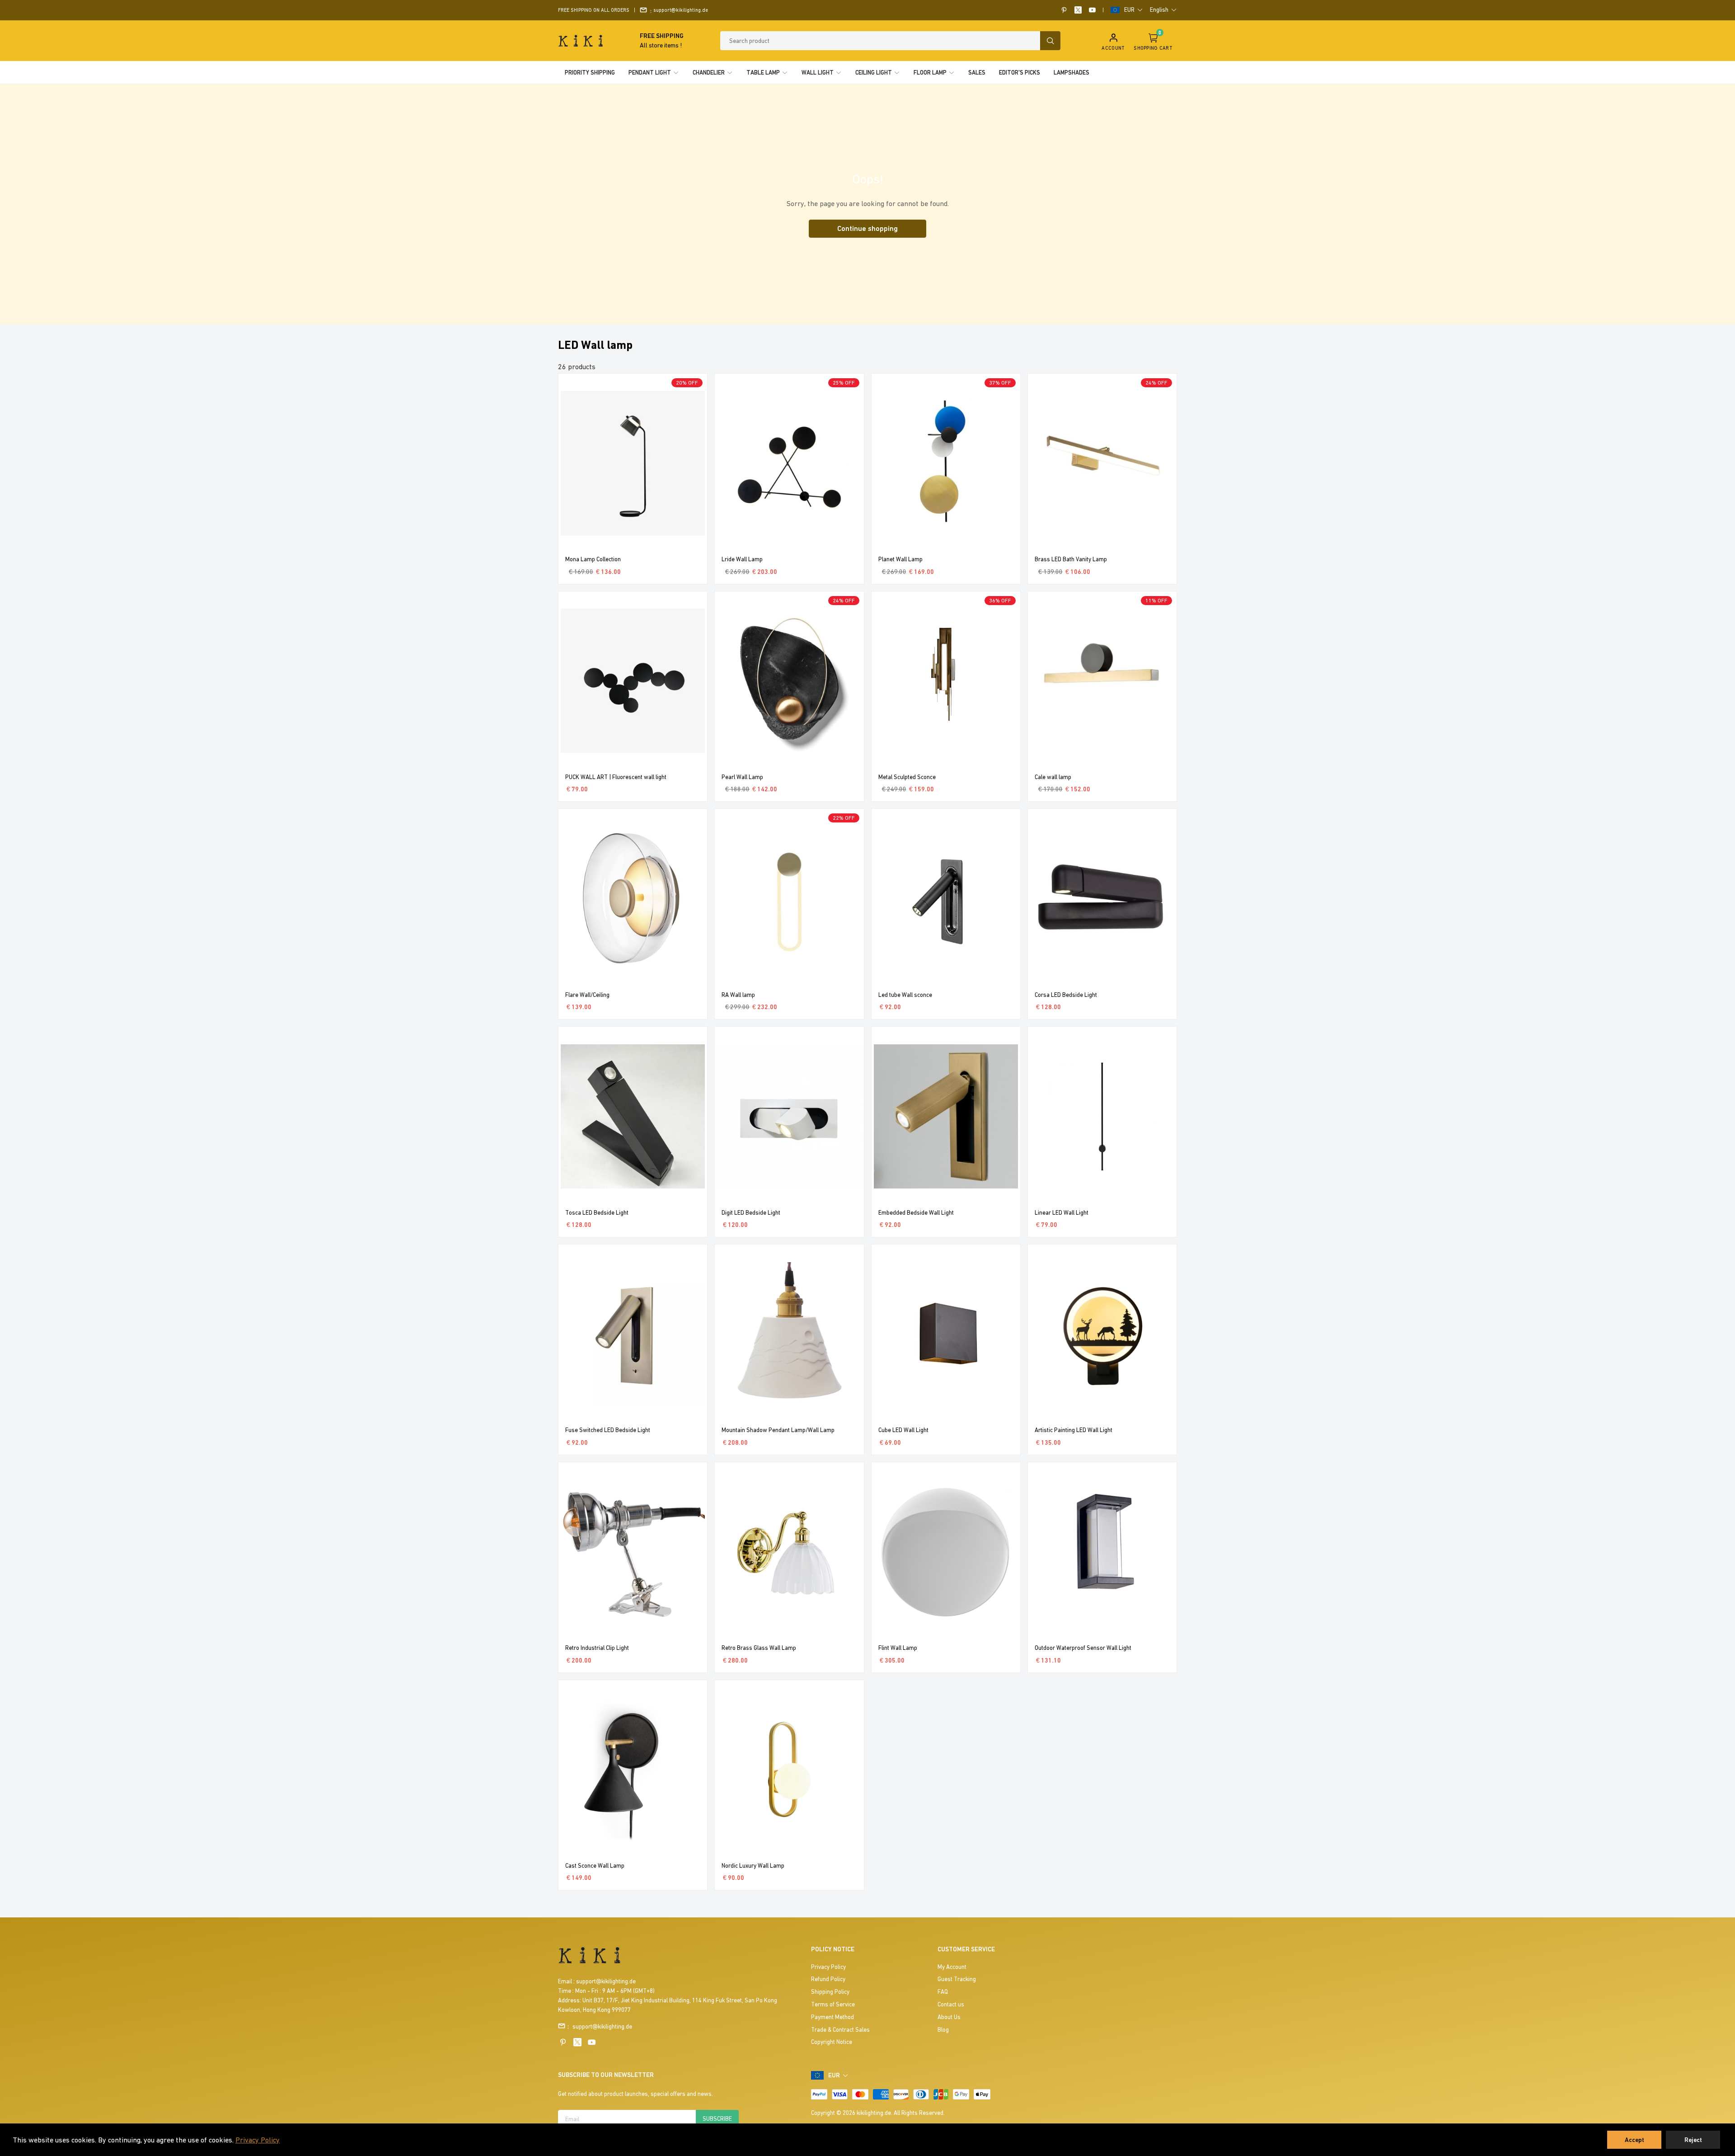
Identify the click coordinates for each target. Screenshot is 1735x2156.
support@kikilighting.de (681, 10)
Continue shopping (867, 228)
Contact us (951, 2004)
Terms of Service (833, 2004)
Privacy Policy (258, 2140)
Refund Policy (828, 1979)
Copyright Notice (832, 2042)
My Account (952, 1967)
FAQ (943, 1992)
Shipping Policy (830, 1992)
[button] (1134, 10)
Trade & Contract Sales (840, 2030)
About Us (949, 2017)
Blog (943, 2030)
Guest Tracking (957, 1979)
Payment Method (832, 2017)
